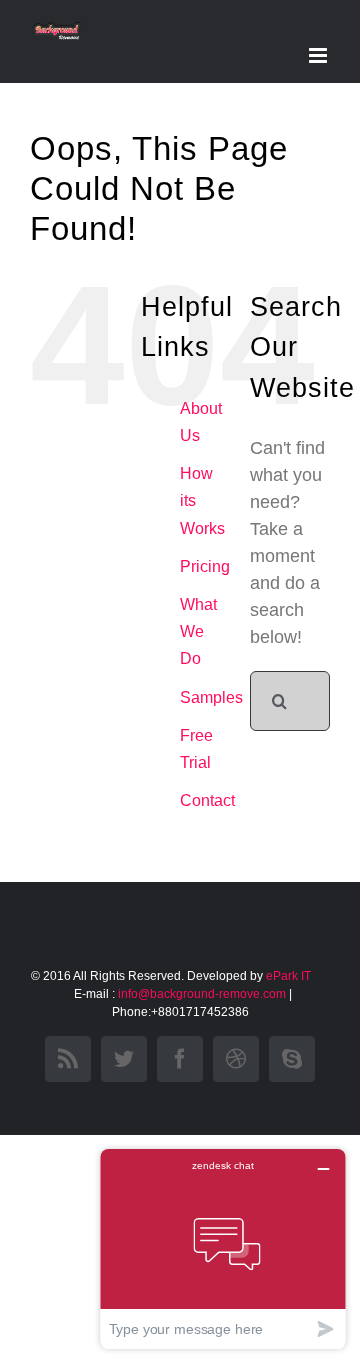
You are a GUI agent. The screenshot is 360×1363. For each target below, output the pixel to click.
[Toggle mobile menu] (319, 55)
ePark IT (290, 976)
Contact (207, 800)
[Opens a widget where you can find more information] (223, 1248)
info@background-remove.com (202, 994)
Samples (211, 697)
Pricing (205, 566)
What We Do (198, 631)
